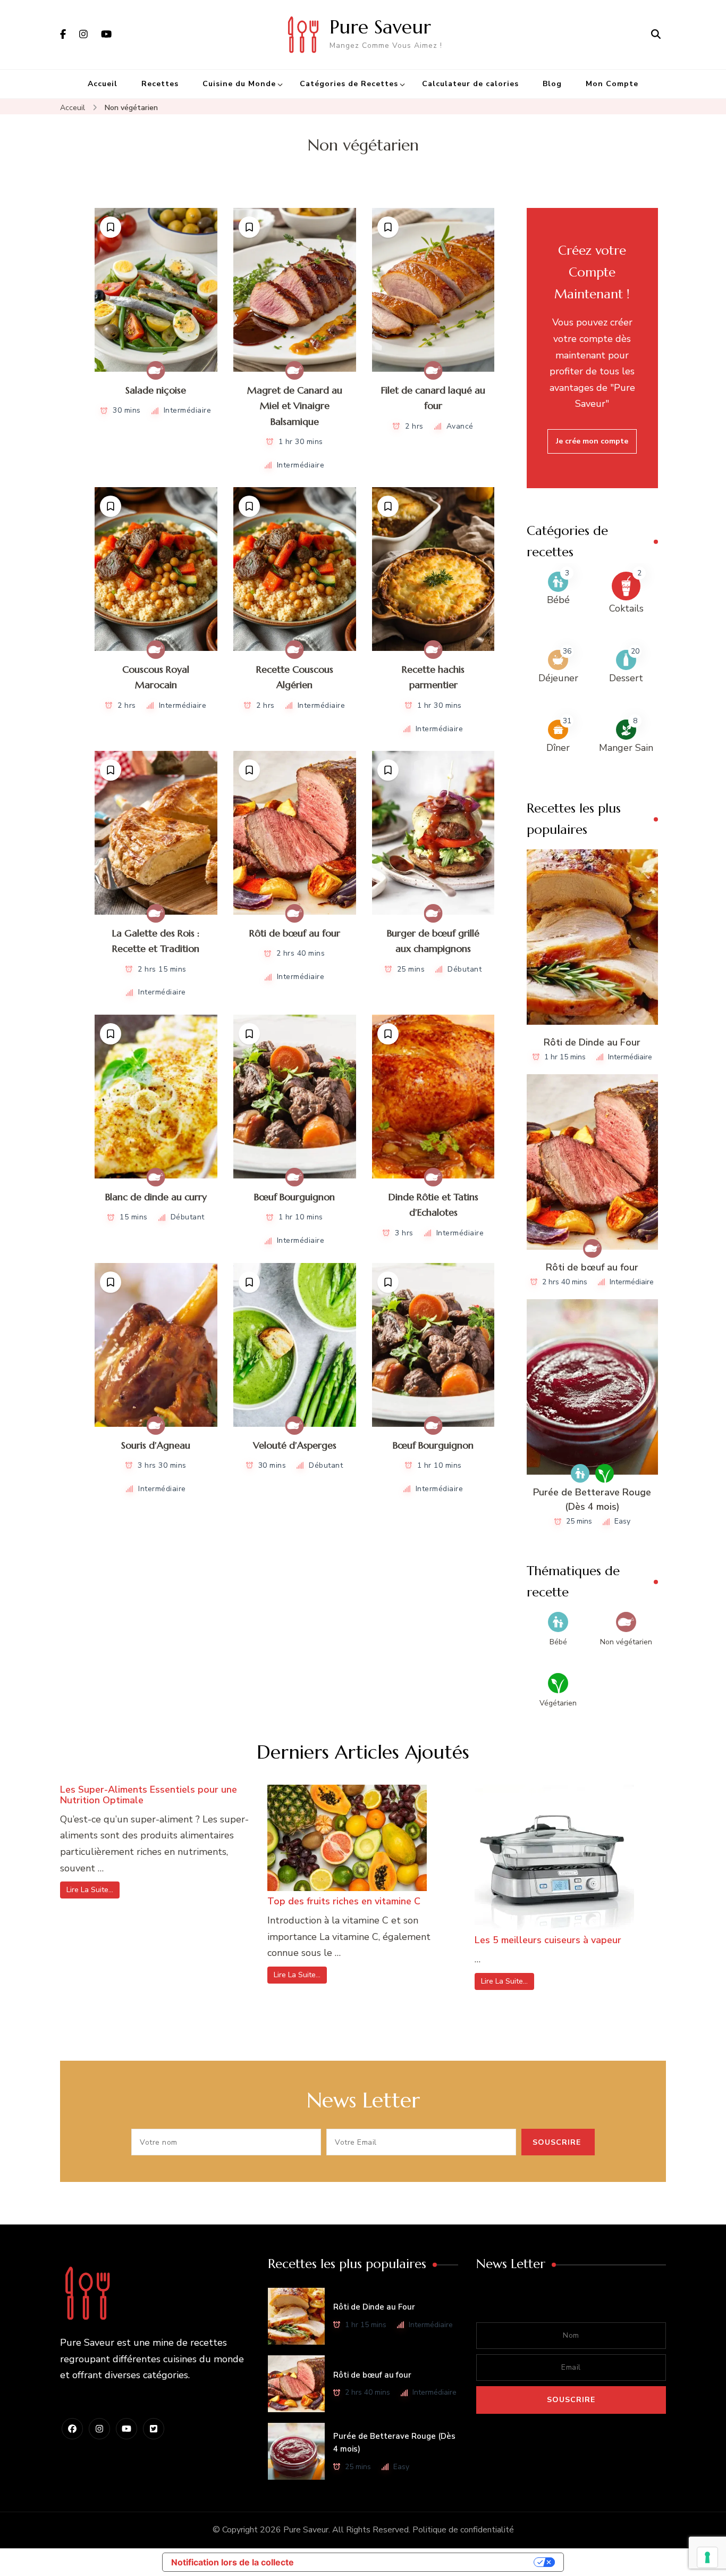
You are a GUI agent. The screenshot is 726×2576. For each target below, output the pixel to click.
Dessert (626, 678)
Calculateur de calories (470, 84)
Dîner (558, 748)
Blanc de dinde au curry (156, 1197)
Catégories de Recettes (349, 84)
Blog (552, 84)
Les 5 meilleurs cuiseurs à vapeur (548, 1940)
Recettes (160, 84)
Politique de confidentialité (463, 2530)
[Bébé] (580, 1473)
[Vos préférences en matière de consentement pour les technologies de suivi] (707, 2557)
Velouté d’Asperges (295, 1445)
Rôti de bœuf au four (295, 933)
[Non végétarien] (156, 370)
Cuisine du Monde (239, 84)
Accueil (103, 84)
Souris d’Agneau (156, 1445)
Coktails (626, 608)
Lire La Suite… (90, 1890)
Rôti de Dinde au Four (592, 1042)
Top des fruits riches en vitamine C (344, 1901)
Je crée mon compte (592, 441)
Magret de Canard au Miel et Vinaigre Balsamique (295, 406)
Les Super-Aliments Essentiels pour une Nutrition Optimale (149, 1795)
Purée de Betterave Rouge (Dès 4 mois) (592, 1499)
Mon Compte (612, 84)
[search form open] (656, 35)
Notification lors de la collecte (233, 2562)
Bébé (558, 600)
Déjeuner (558, 678)
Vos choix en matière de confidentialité (419, 2562)
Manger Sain (626, 748)
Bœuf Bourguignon (294, 1197)
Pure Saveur (380, 27)
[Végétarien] (605, 1473)
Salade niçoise (156, 390)
